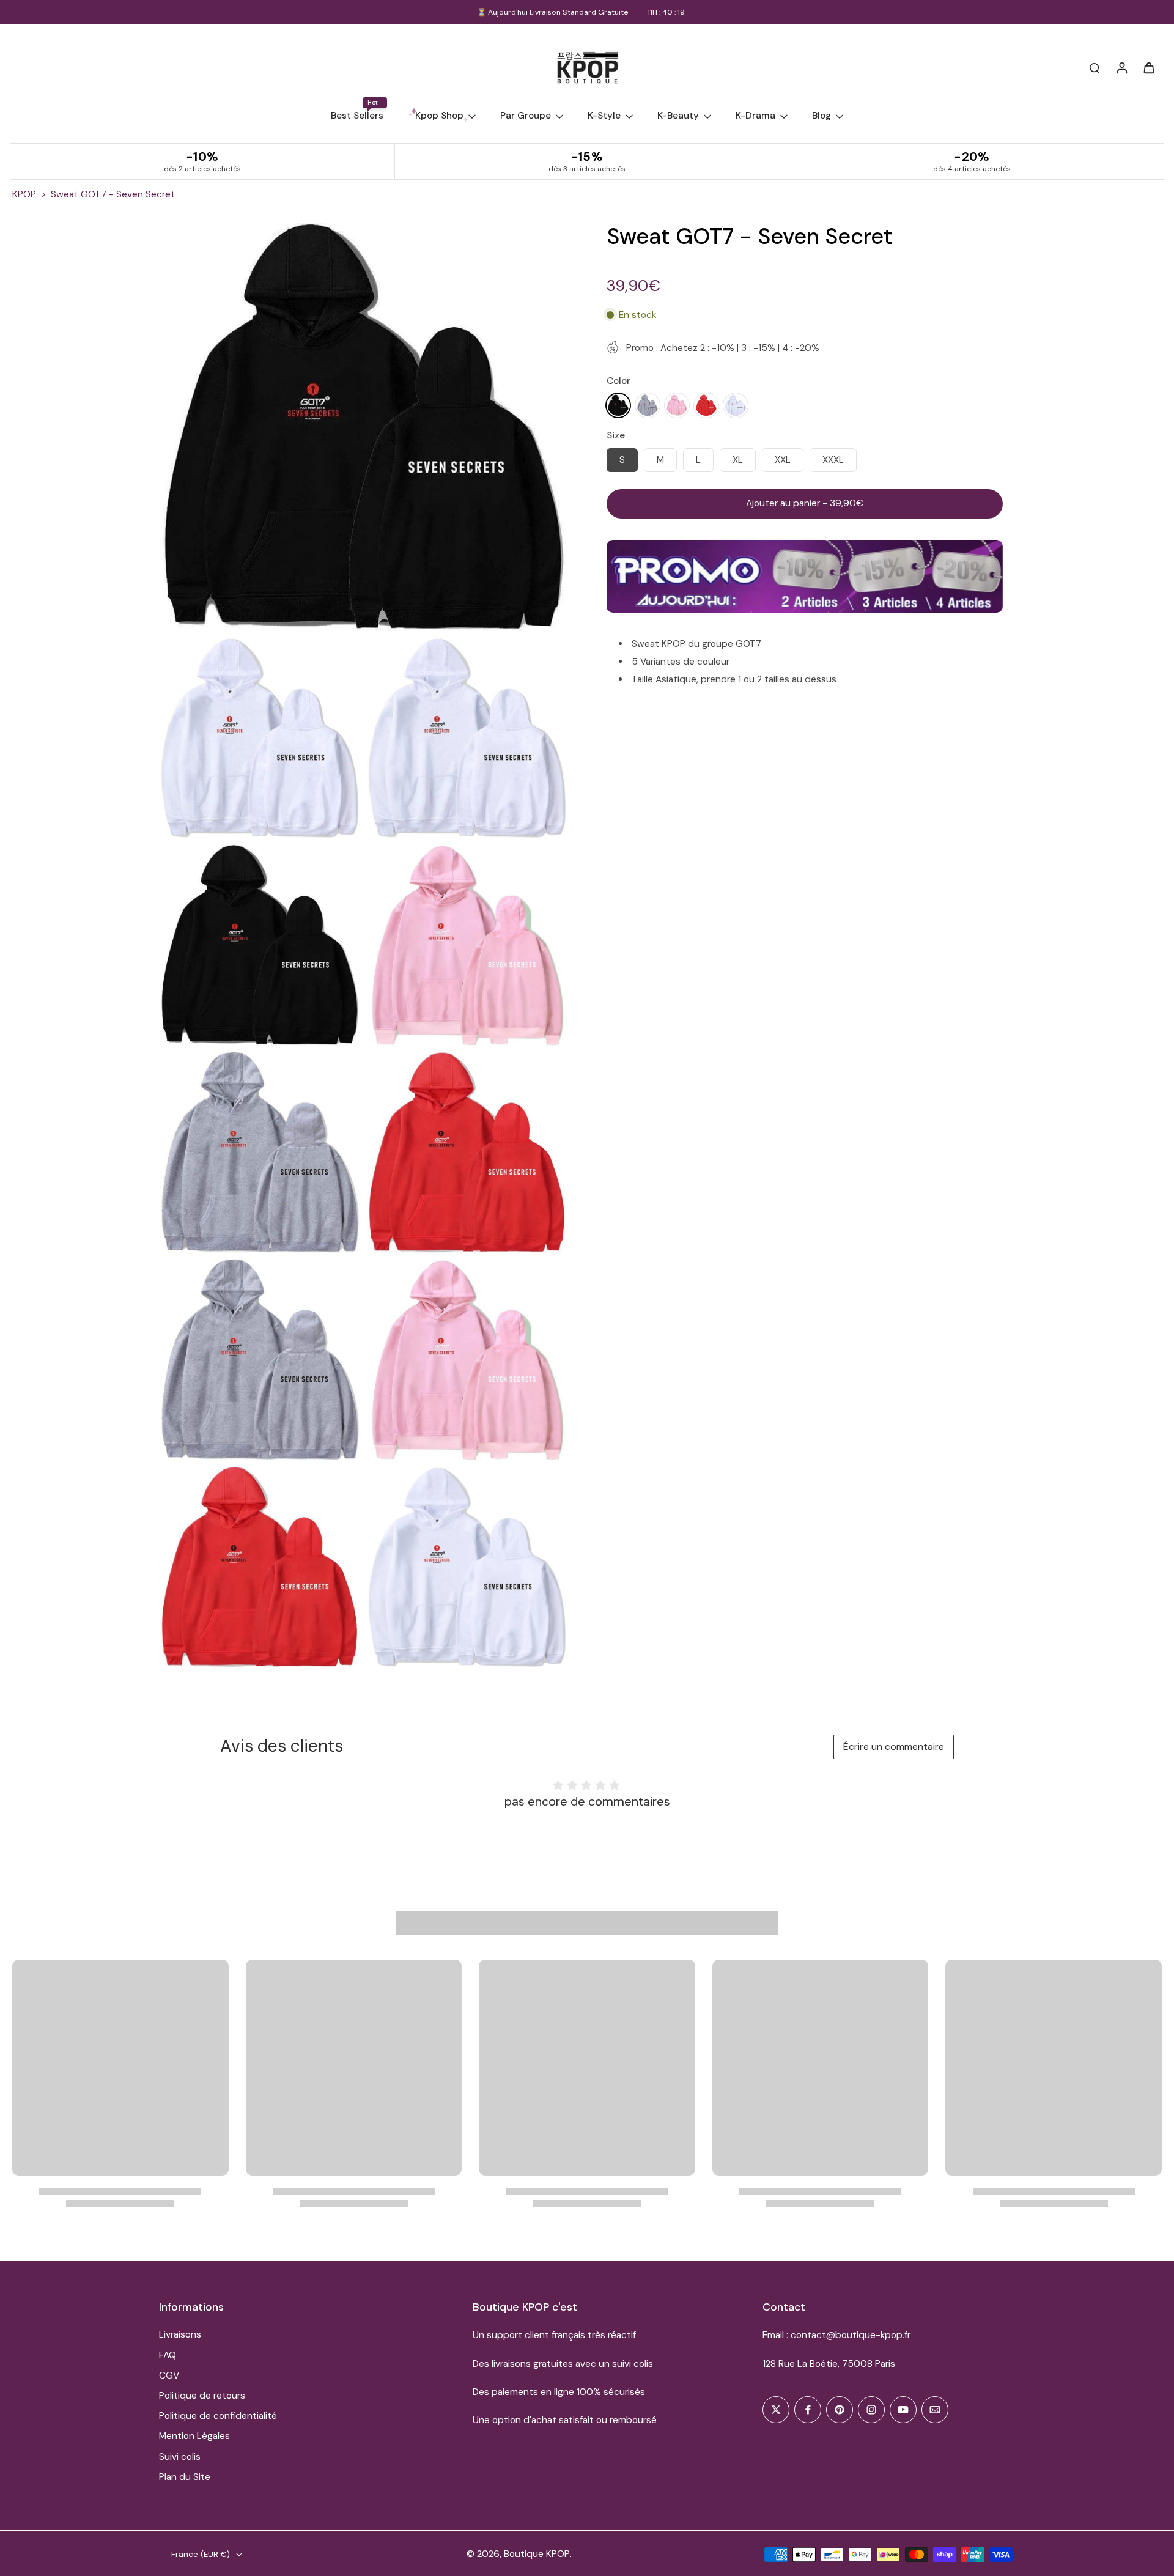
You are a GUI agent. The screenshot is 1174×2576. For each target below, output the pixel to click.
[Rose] (677, 405)
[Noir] (618, 405)
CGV (169, 2375)
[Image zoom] (363, 427)
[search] (1095, 67)
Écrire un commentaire (894, 1747)
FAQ (168, 2355)
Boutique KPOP (537, 2554)
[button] (805, 504)
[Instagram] (871, 2410)
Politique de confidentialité (218, 2416)
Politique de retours (202, 2396)
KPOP (24, 194)
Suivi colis (180, 2457)
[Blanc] (736, 405)
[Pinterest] (840, 2410)
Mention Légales (194, 2436)
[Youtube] (903, 2410)
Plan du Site (185, 2477)
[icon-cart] (1148, 67)
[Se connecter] (1121, 67)
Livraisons (180, 2334)
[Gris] (648, 405)
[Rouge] (706, 405)
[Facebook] (808, 2410)
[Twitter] (776, 2410)
